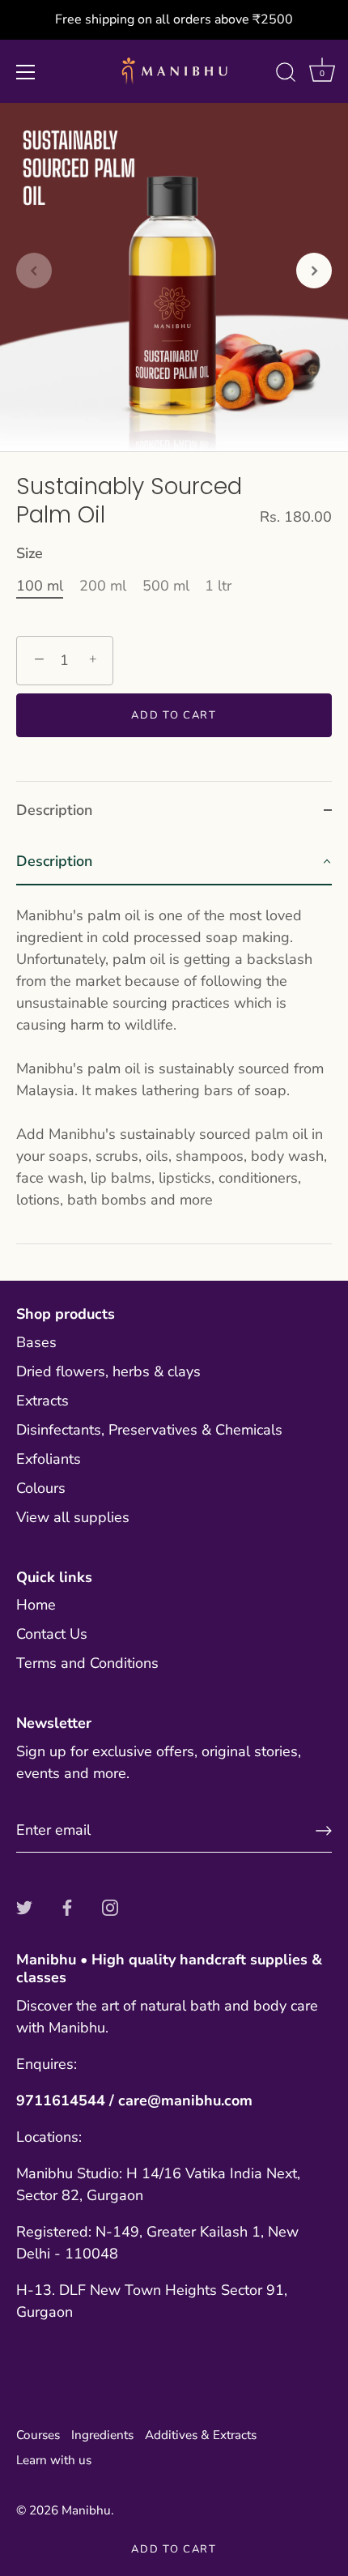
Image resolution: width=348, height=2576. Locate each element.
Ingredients (102, 2435)
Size (30, 554)
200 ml (103, 586)
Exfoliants (49, 1459)
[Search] (286, 75)
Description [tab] (54, 810)
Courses (38, 2435)
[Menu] (26, 72)
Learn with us (54, 2460)
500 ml (166, 586)
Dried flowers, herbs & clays (108, 1371)
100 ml (40, 586)
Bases (36, 1342)
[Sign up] (324, 1831)
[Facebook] (67, 1907)
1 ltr (218, 586)
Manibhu (86, 2510)
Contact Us (52, 1634)
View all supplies (73, 1517)
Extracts (42, 1401)
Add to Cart (174, 2549)
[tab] (174, 1041)
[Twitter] (24, 1907)
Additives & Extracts (201, 2435)
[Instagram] (110, 1907)
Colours (41, 1488)
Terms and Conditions (87, 1663)
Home (36, 1605)
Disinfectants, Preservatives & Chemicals (149, 1430)
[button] (34, 271)
